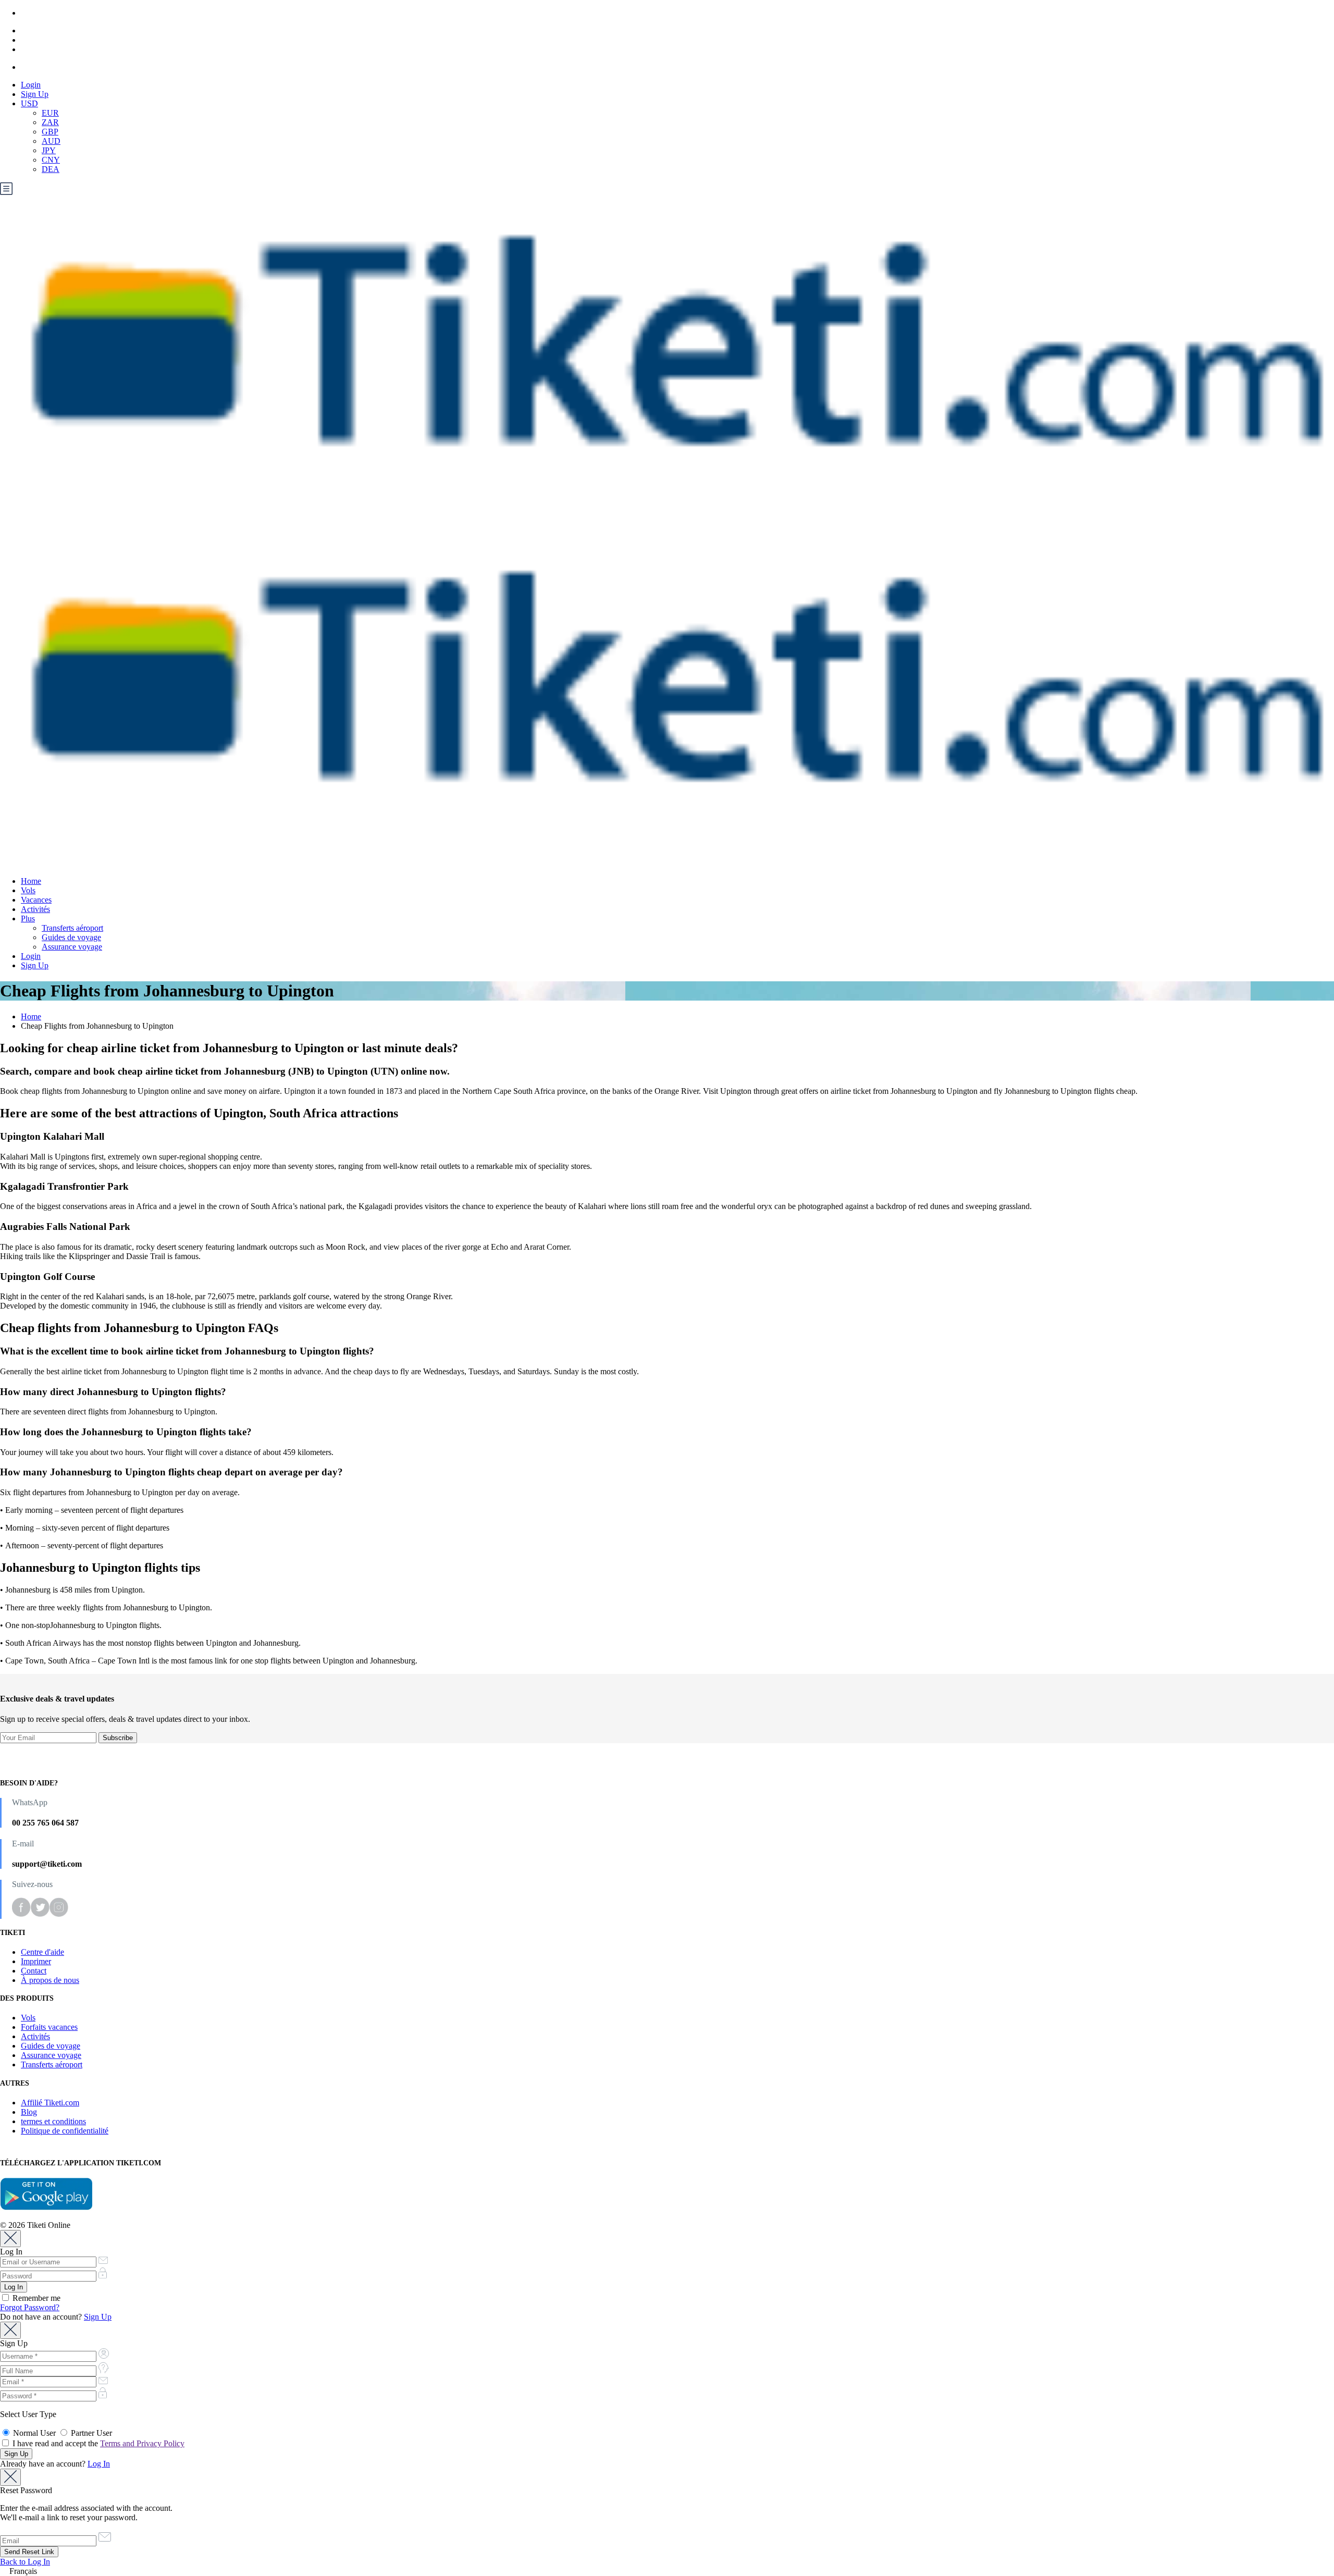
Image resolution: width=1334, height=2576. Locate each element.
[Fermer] (10, 2239)
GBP (50, 132)
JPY (49, 150)
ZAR (50, 122)
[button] (667, 2571)
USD (29, 103)
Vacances (36, 900)
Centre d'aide (42, 1952)
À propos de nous (50, 1980)
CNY (51, 160)
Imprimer (36, 1961)
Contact (34, 1971)
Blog (29, 2112)
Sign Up (35, 94)
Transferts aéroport (72, 928)
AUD (51, 141)
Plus (28, 919)
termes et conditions (53, 2121)
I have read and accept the (97, 2443)
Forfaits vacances (49, 2027)
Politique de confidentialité (65, 2131)
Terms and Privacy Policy (142, 2443)
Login (31, 85)
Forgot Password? (30, 2307)
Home (31, 881)
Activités (35, 909)
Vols (28, 890)
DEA (51, 169)
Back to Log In (25, 2562)
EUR (50, 113)
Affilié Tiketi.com (50, 2103)
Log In (99, 2464)
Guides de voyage (71, 937)
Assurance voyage (72, 947)
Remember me (35, 2298)
